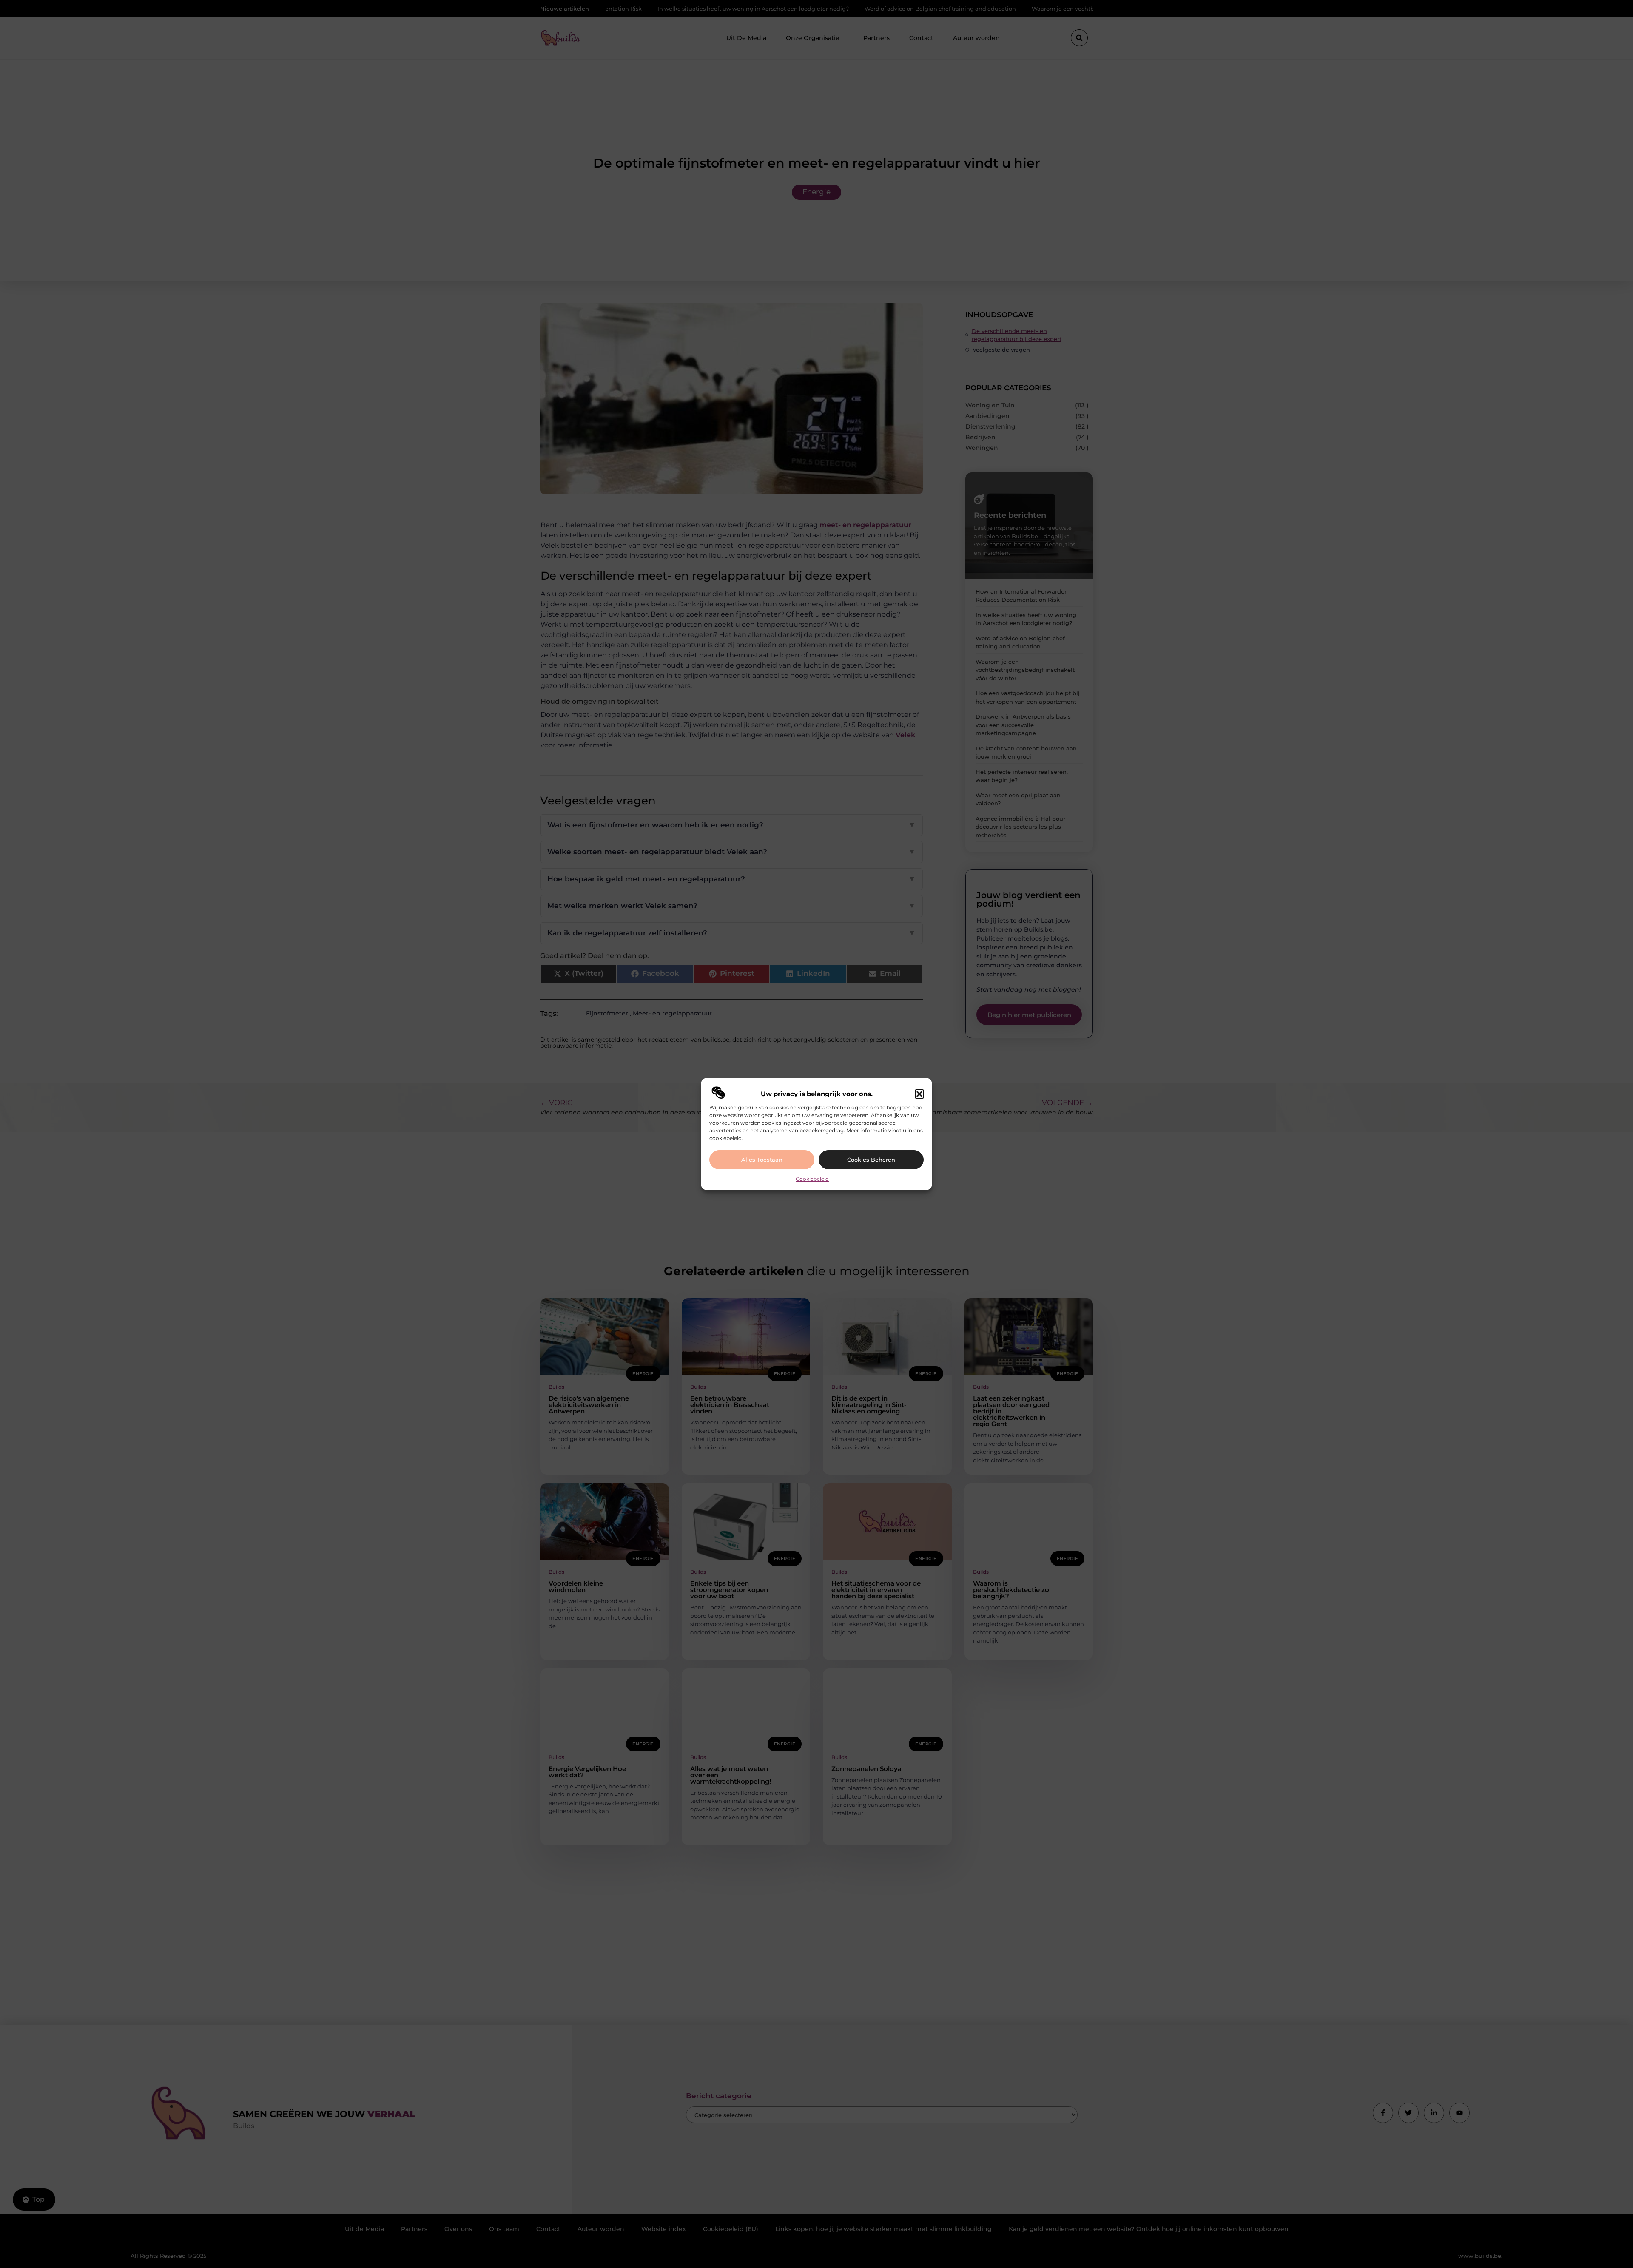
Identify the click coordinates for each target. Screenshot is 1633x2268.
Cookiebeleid (812, 1179)
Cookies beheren (871, 1160)
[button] (919, 1094)
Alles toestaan (762, 1160)
